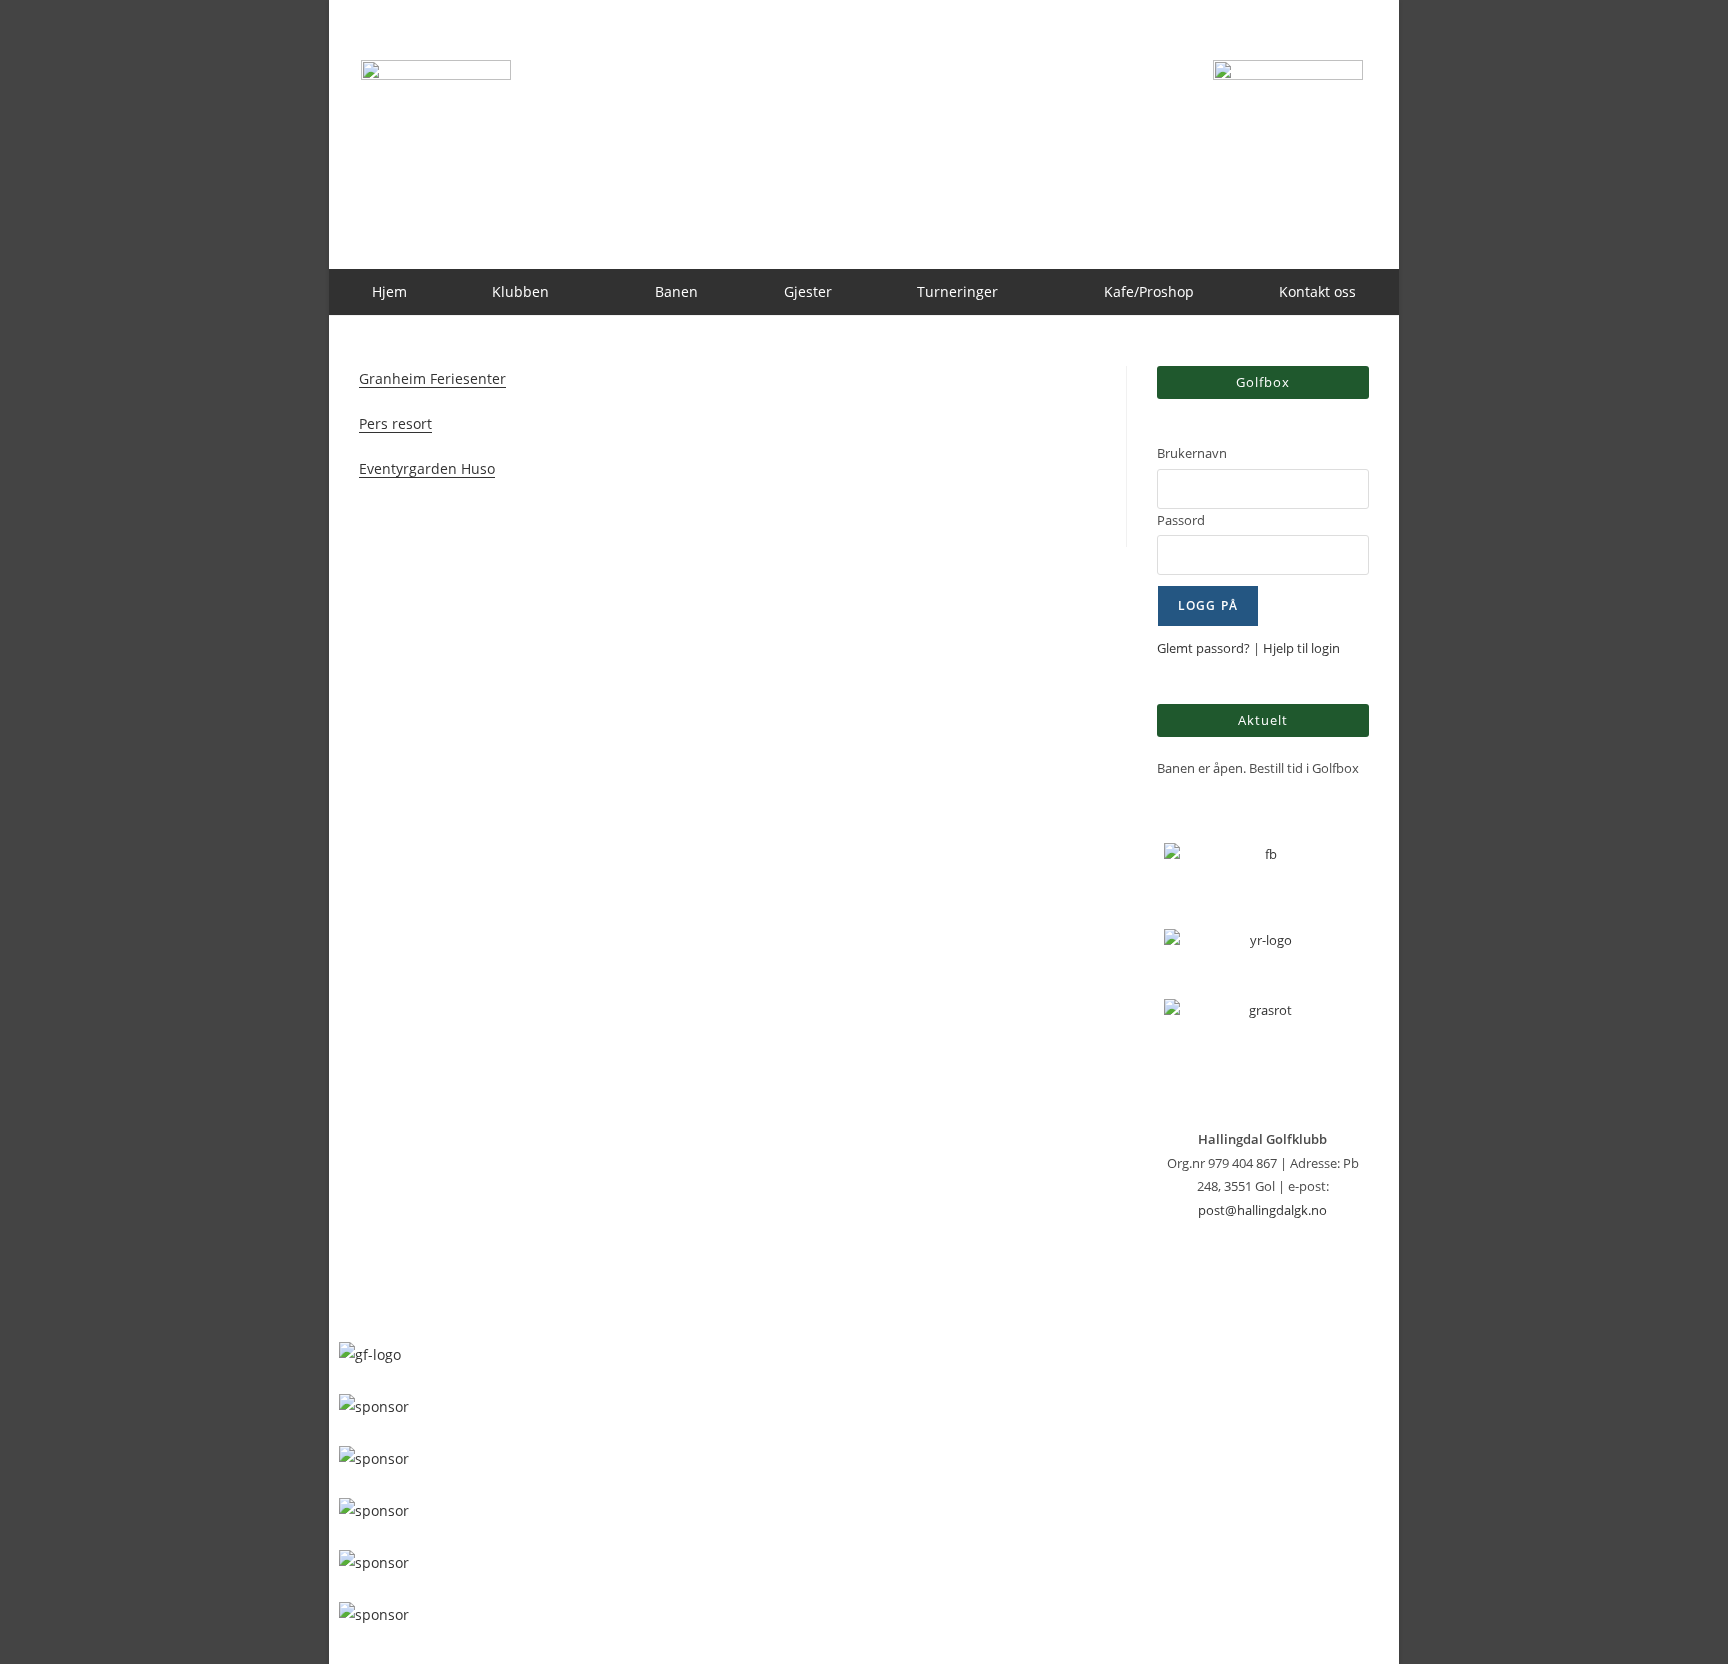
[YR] (1263, 954)
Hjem (389, 291)
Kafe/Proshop (1149, 291)
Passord (1181, 520)
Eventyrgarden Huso (427, 468)
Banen (676, 291)
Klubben (520, 291)
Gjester (808, 291)
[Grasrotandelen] (1263, 1043)
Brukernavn (1192, 453)
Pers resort (395, 423)
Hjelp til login (1301, 648)
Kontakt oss (1317, 291)
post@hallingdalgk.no (1262, 1210)
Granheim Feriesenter (432, 378)
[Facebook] (1263, 876)
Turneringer (957, 291)
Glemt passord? (1203, 648)
